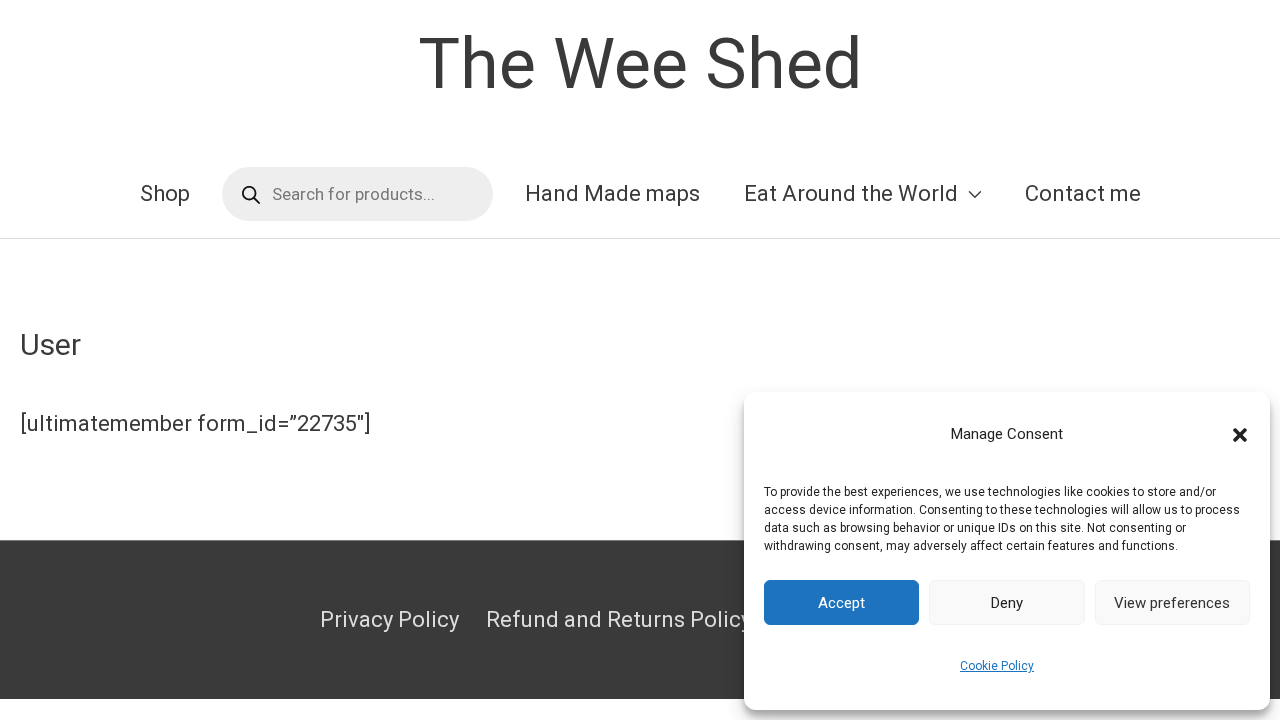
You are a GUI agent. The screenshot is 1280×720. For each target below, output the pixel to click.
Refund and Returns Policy (618, 619)
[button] (1240, 435)
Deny (1007, 603)
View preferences (1172, 603)
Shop (165, 193)
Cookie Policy (997, 666)
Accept (841, 603)
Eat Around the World (851, 193)
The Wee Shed (640, 64)
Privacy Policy (389, 619)
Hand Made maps (612, 193)
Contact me (1083, 193)
